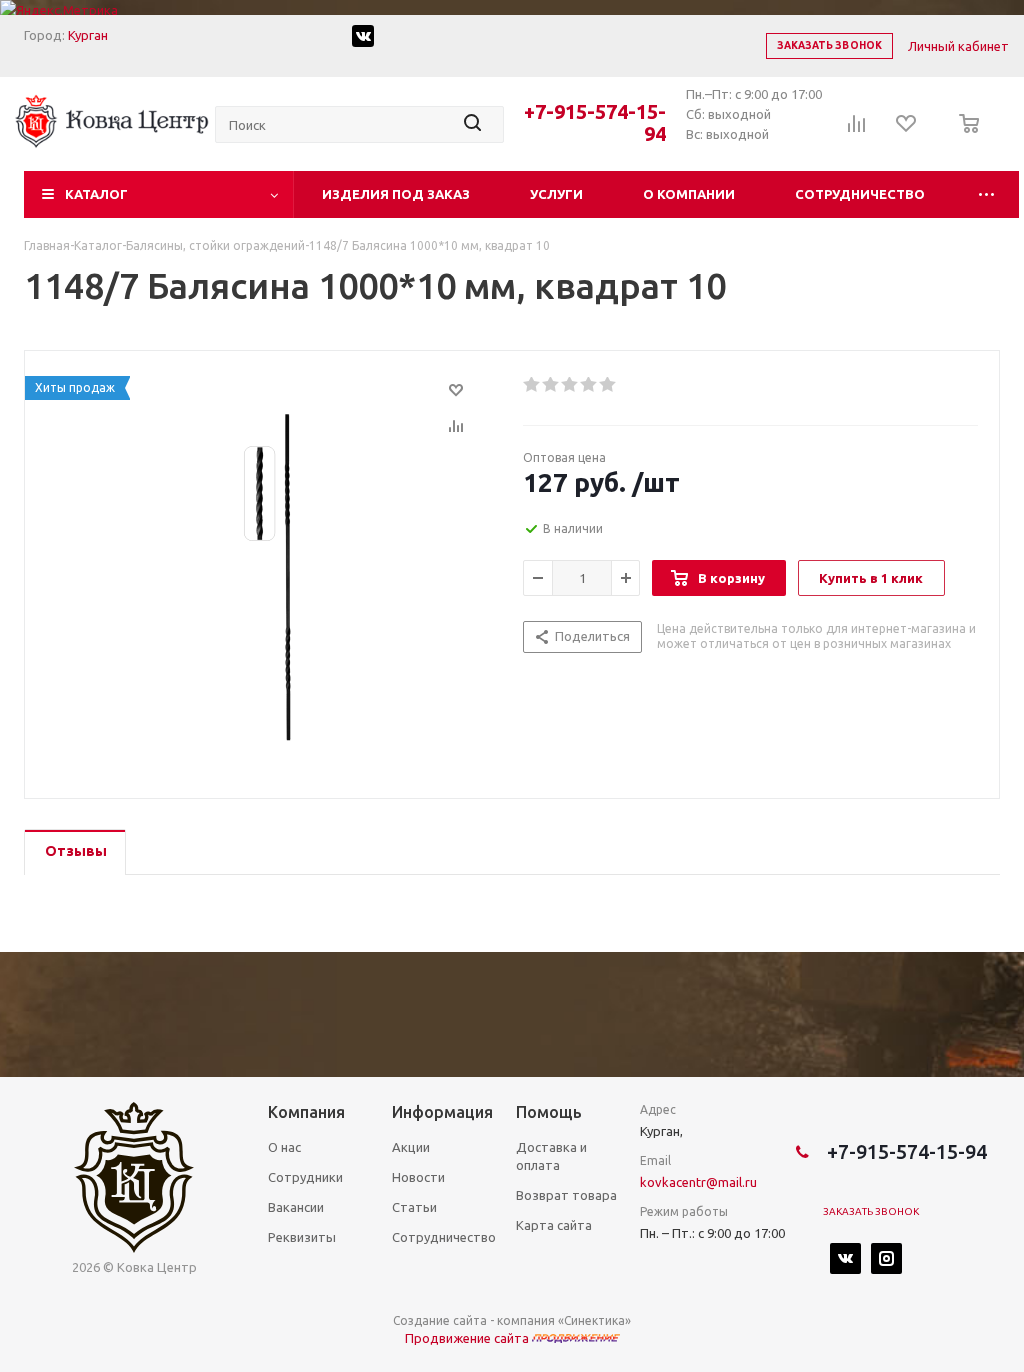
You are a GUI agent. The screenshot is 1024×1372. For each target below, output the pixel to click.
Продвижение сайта (468, 1338)
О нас (284, 1147)
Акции (411, 1147)
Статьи (414, 1207)
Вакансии (296, 1207)
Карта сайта (554, 1225)
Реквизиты (302, 1237)
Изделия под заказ (396, 194)
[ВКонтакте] (845, 1258)
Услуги (556, 194)
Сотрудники (305, 1177)
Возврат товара (566, 1195)
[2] (551, 385)
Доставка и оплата (551, 1156)
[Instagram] (886, 1258)
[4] (589, 385)
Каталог (96, 194)
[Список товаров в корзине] (963, 137)
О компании (689, 194)
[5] (608, 385)
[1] (532, 385)
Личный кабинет (958, 46)
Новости (418, 1177)
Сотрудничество (860, 194)
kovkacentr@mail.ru (698, 1182)
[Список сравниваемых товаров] (857, 130)
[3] (570, 385)
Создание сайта (440, 1320)
